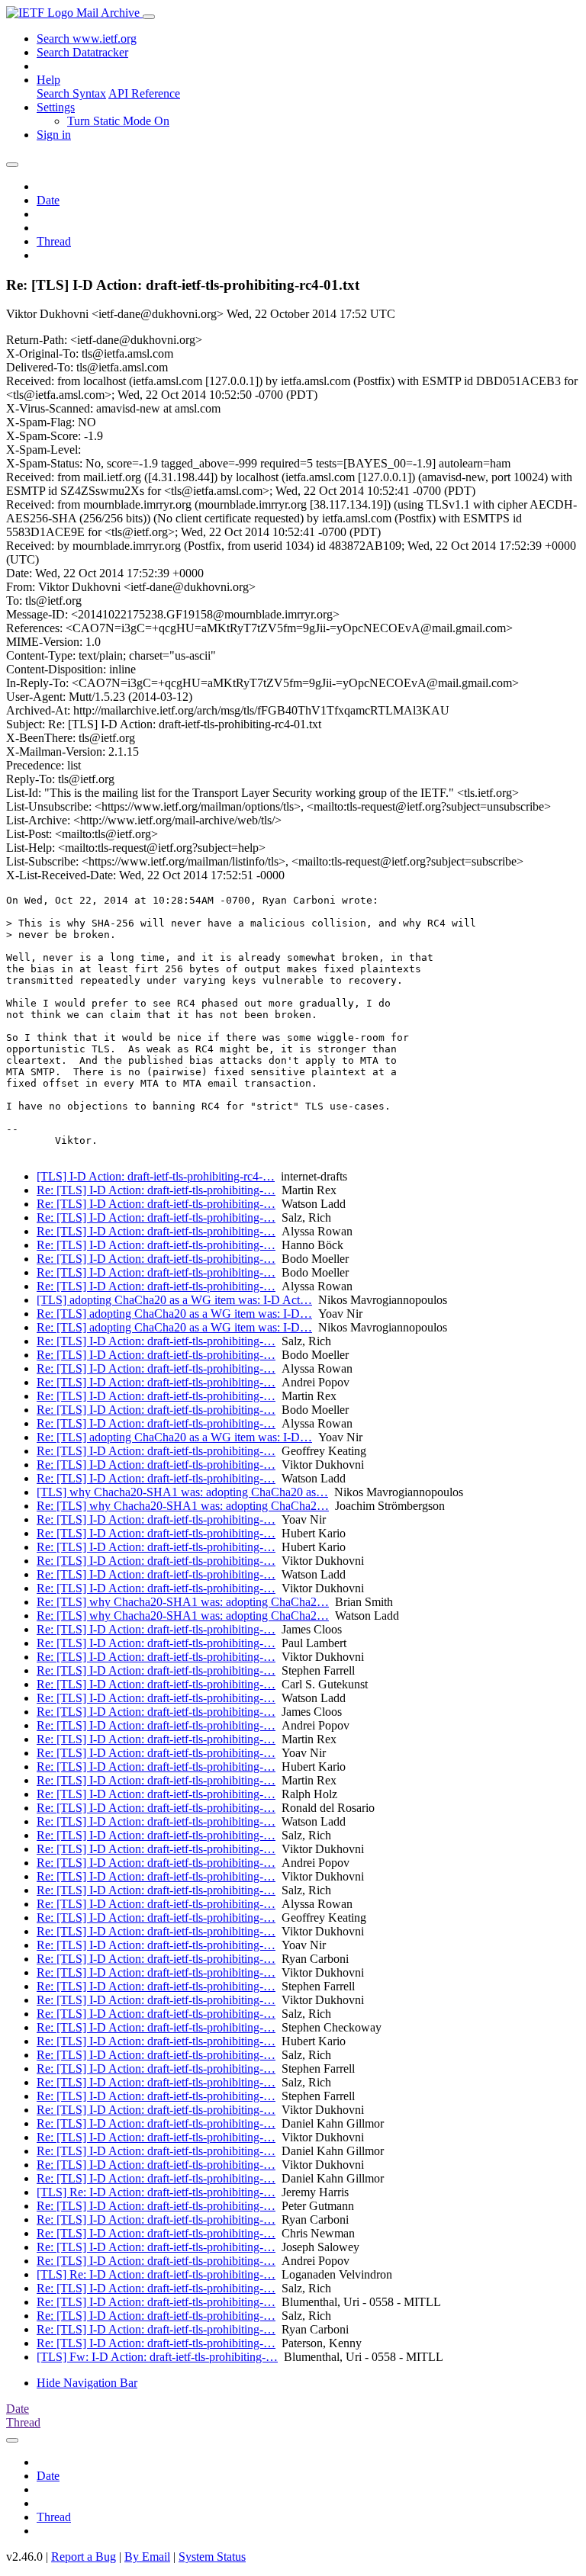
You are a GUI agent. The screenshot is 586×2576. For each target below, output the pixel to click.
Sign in (54, 135)
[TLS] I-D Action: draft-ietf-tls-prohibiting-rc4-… (156, 1176)
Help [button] (48, 80)
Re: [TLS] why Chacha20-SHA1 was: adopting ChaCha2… (183, 1506)
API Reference (144, 93)
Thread (54, 241)
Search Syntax (71, 93)
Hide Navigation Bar (87, 2383)
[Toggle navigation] (149, 17)
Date (48, 200)
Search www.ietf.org (87, 39)
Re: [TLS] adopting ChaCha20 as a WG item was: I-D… (174, 1314)
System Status (212, 2557)
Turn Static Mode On (118, 121)
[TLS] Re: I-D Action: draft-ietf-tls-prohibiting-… (156, 2192)
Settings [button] (56, 107)
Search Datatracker (82, 52)
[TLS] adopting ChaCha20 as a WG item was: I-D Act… (174, 1300)
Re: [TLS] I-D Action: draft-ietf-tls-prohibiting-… (156, 1190)
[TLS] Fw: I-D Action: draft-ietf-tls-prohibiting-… (157, 2357)
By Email (147, 2557)
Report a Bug (84, 2557)
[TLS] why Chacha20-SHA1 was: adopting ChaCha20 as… (182, 1492)
